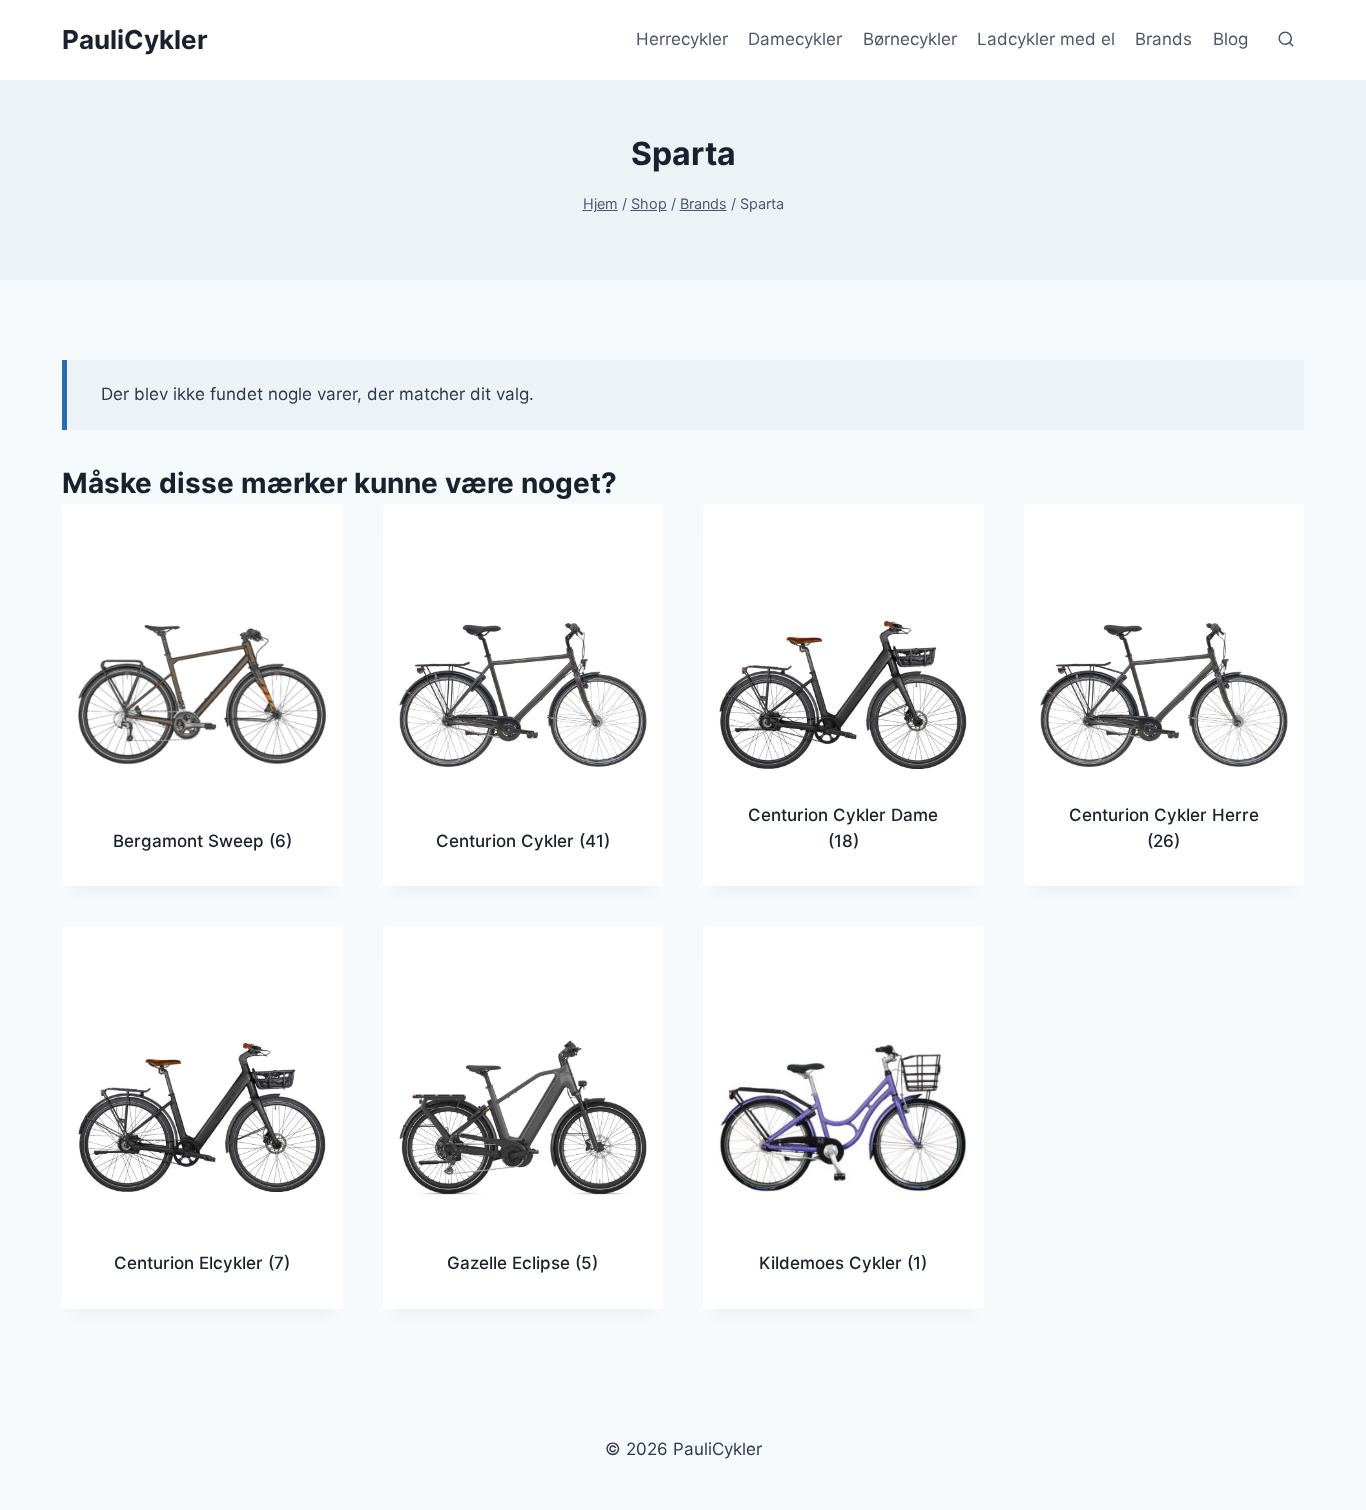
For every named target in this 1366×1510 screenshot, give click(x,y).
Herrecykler (682, 39)
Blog (1230, 39)
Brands (1163, 39)
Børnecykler (910, 39)
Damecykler (795, 39)
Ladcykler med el (1046, 39)
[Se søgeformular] (1286, 40)
